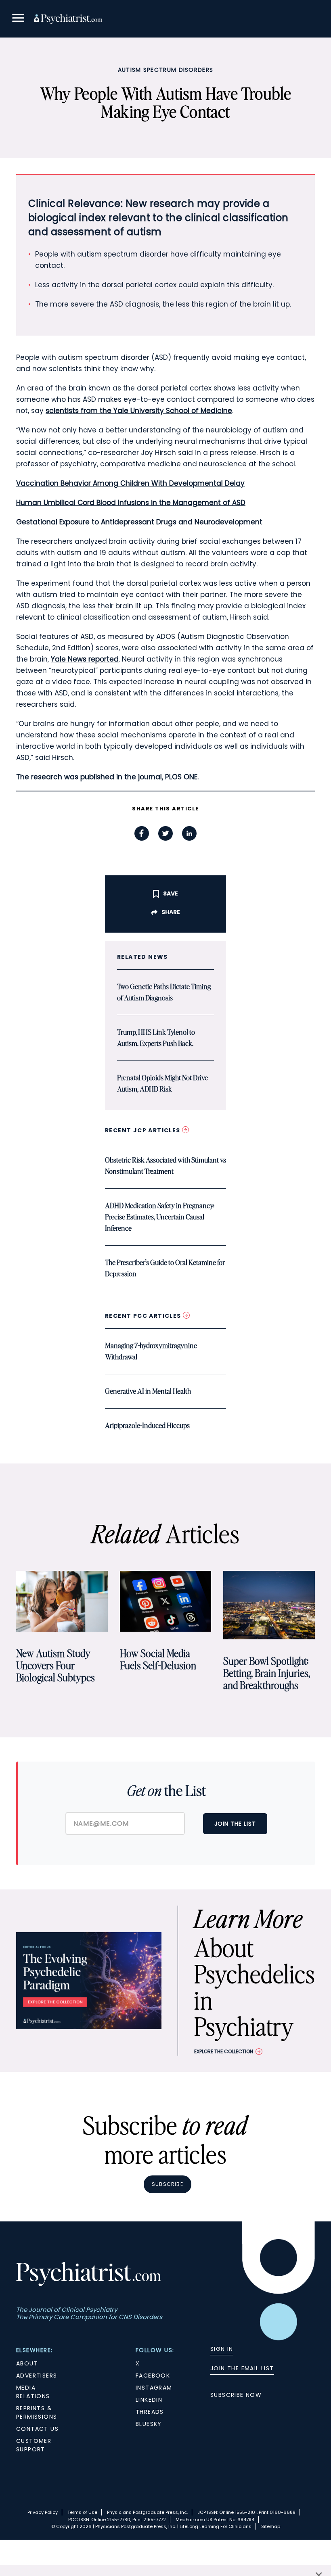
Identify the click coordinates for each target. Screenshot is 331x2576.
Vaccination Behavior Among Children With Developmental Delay (130, 483)
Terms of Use (82, 2512)
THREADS (150, 2412)
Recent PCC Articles (144, 1316)
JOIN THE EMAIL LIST (242, 2368)
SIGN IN (222, 2349)
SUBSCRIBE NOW (236, 2395)
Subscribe (168, 2184)
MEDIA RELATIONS (33, 2392)
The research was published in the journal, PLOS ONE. (107, 777)
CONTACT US (37, 2429)
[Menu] (18, 19)
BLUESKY (149, 2424)
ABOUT (27, 2363)
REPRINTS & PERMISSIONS (37, 2412)
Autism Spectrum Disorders (166, 70)
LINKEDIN (149, 2400)
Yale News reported (85, 659)
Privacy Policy (43, 2512)
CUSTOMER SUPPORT (34, 2445)
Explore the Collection (224, 2051)
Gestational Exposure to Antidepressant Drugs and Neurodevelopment (139, 522)
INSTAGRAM (154, 2388)
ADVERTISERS (37, 2376)
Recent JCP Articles (144, 1130)
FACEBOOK (153, 2376)
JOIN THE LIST (235, 1824)
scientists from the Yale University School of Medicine (139, 411)
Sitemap (271, 2526)
